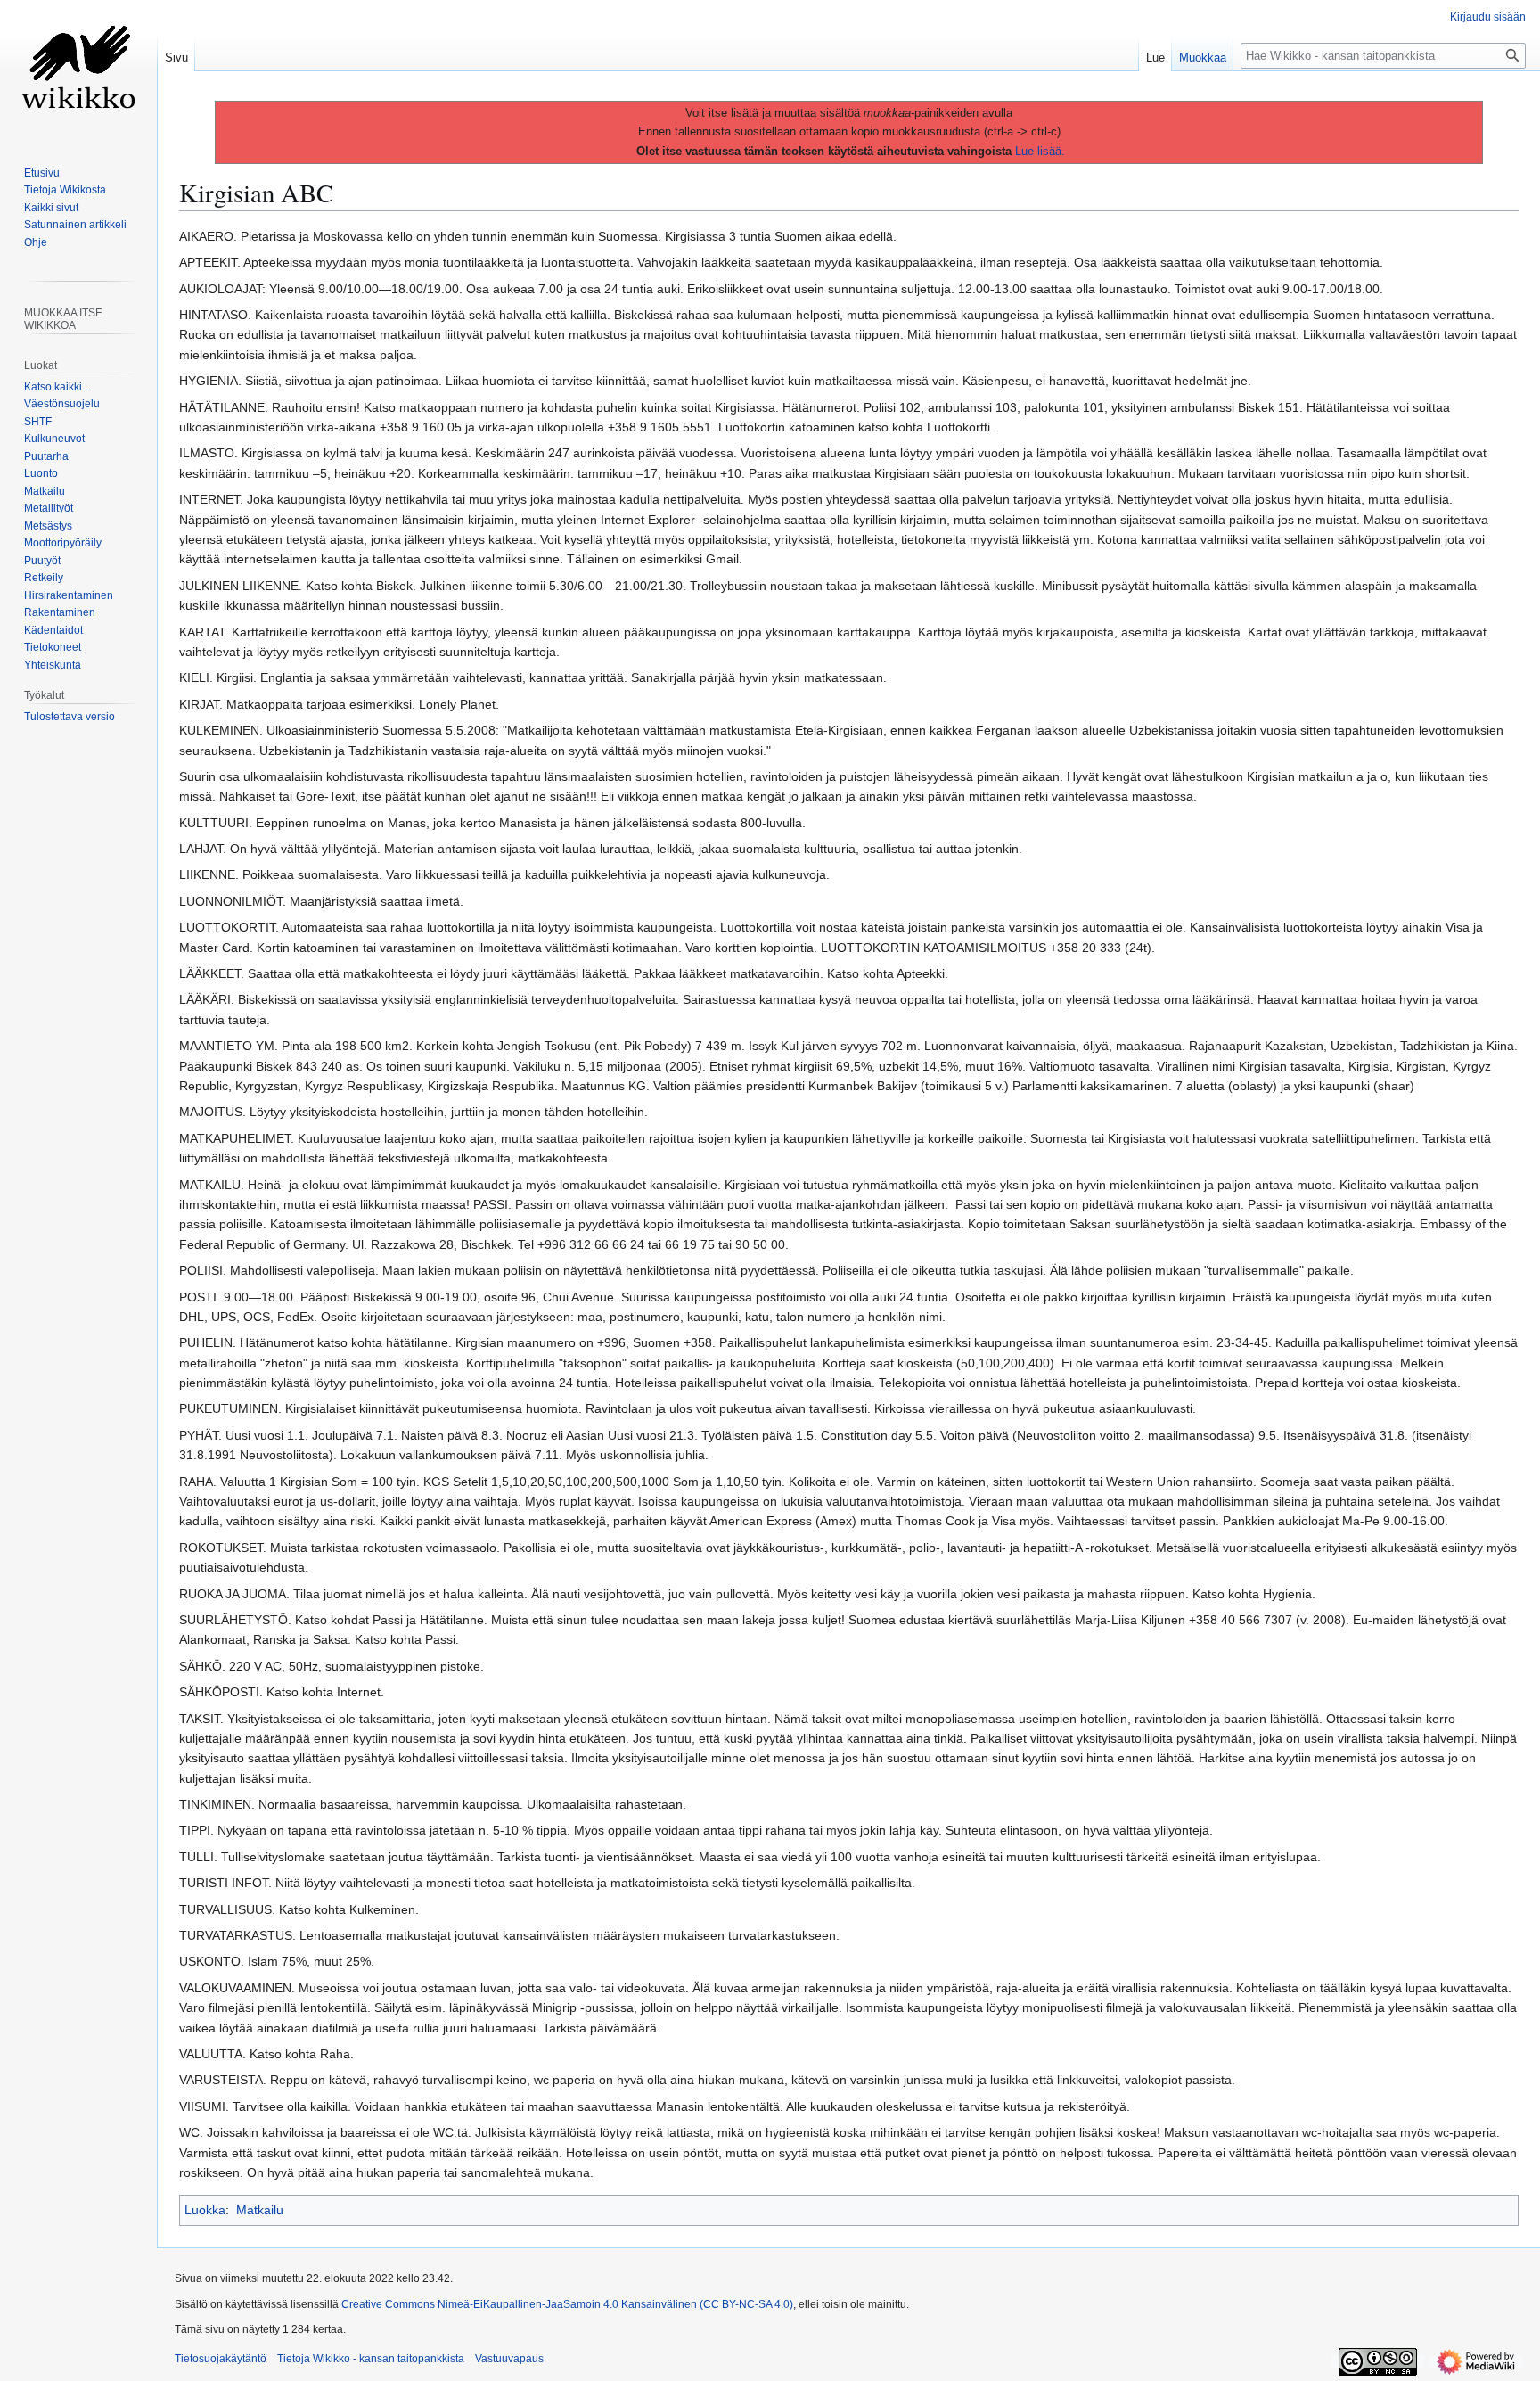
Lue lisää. (1040, 151)
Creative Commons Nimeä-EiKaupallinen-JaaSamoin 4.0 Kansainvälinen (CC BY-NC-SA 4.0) (567, 2304)
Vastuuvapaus (509, 2359)
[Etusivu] (78, 71)
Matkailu (260, 2210)
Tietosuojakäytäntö (221, 2359)
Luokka (205, 2210)
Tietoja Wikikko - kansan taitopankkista (371, 2359)
